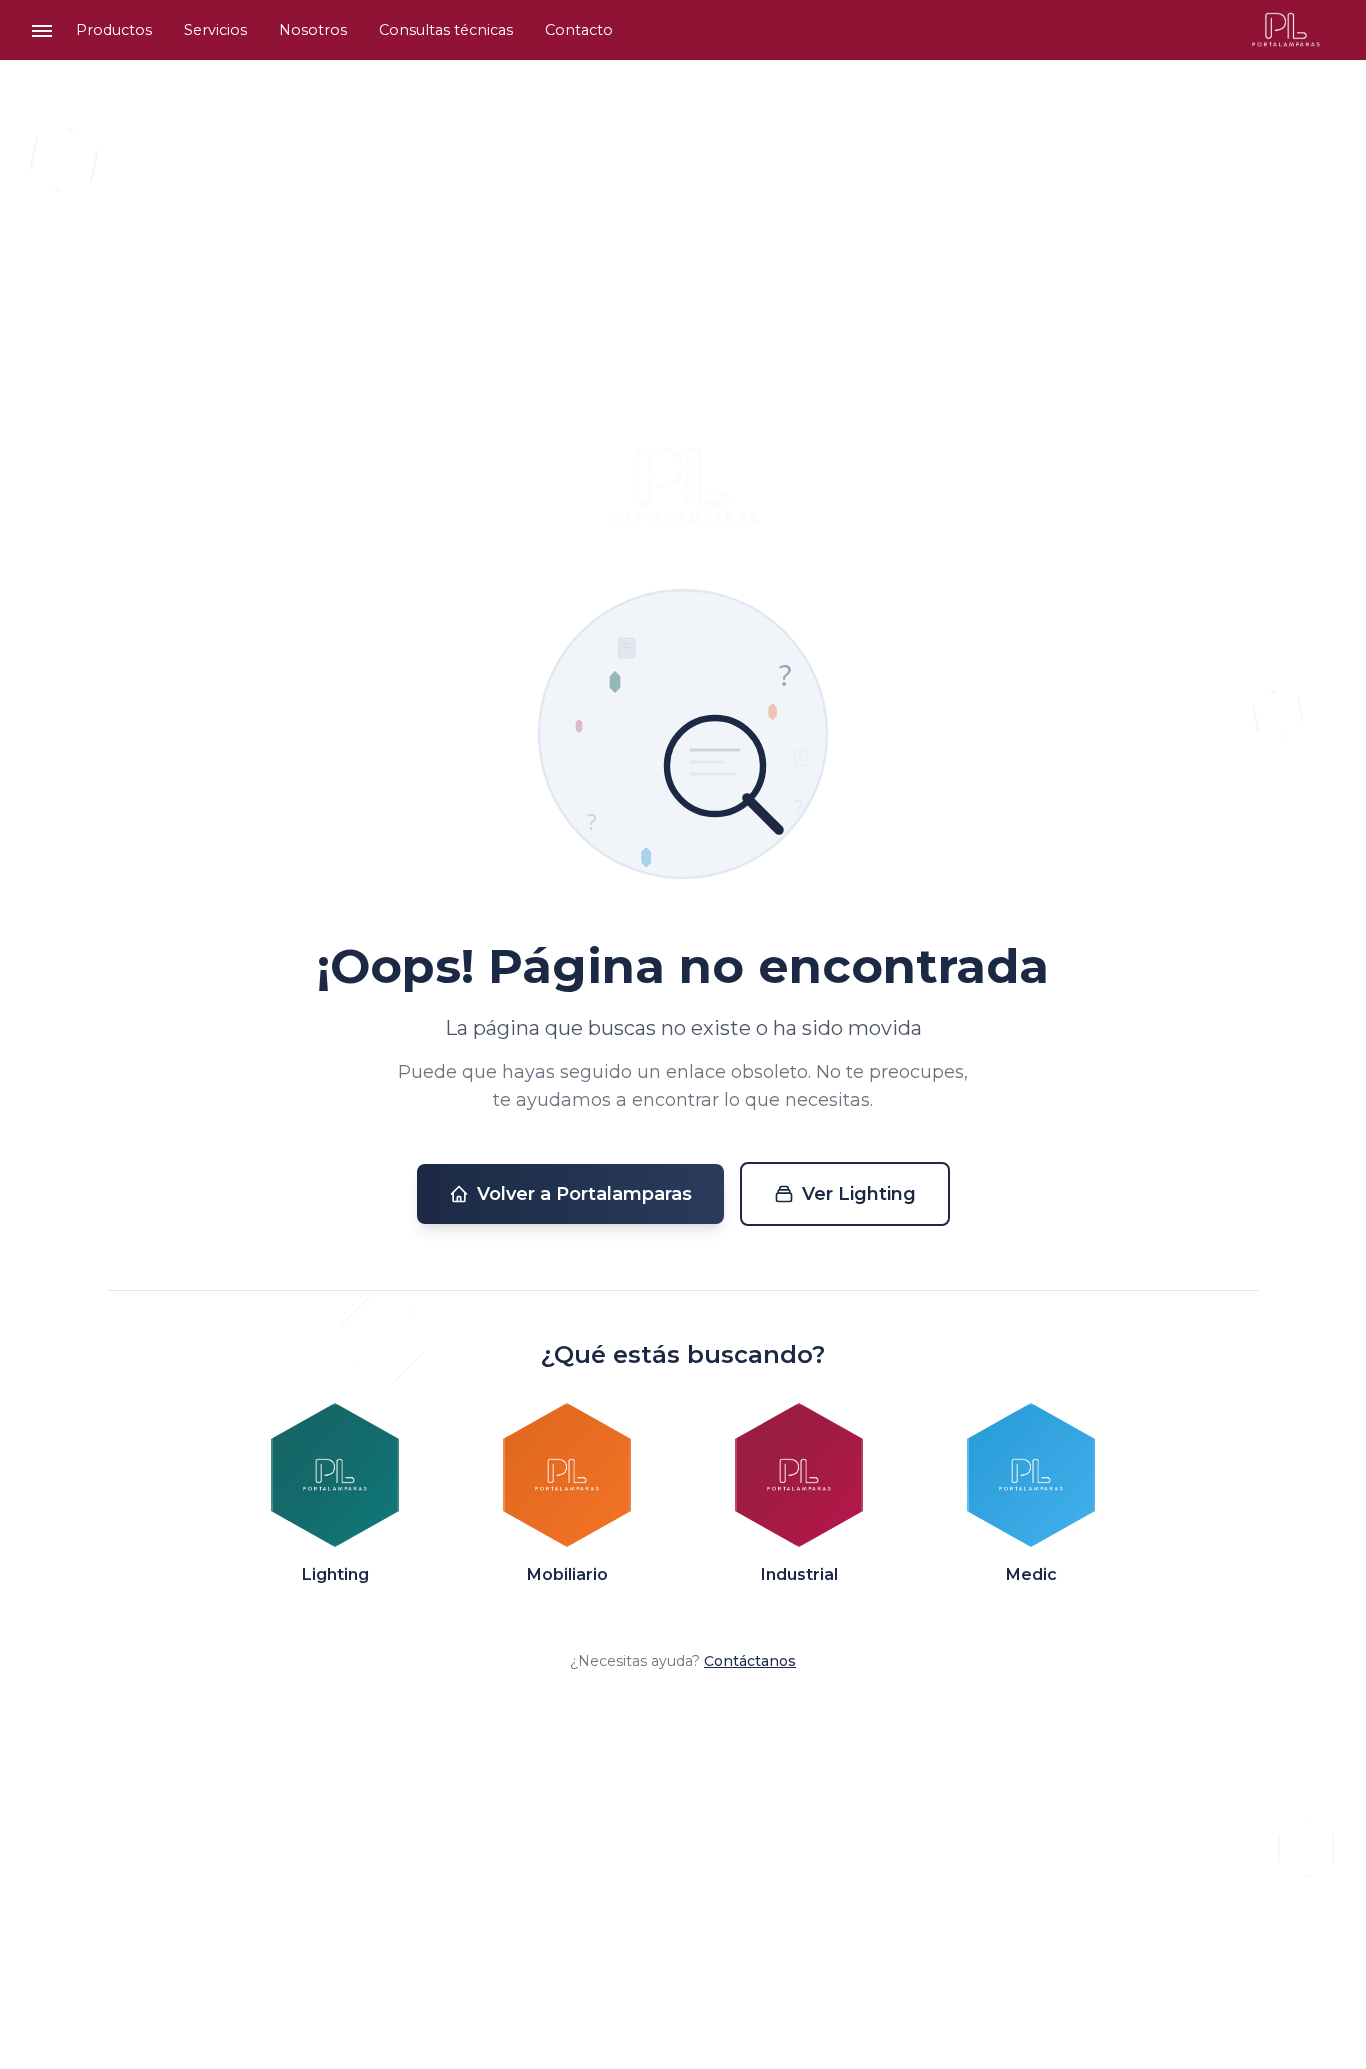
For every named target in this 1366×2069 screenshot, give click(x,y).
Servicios (215, 30)
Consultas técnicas (446, 30)
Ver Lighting (859, 1194)
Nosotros (313, 30)
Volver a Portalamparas (584, 1194)
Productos (114, 30)
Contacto (579, 30)
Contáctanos (750, 1661)
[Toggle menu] (42, 30)
